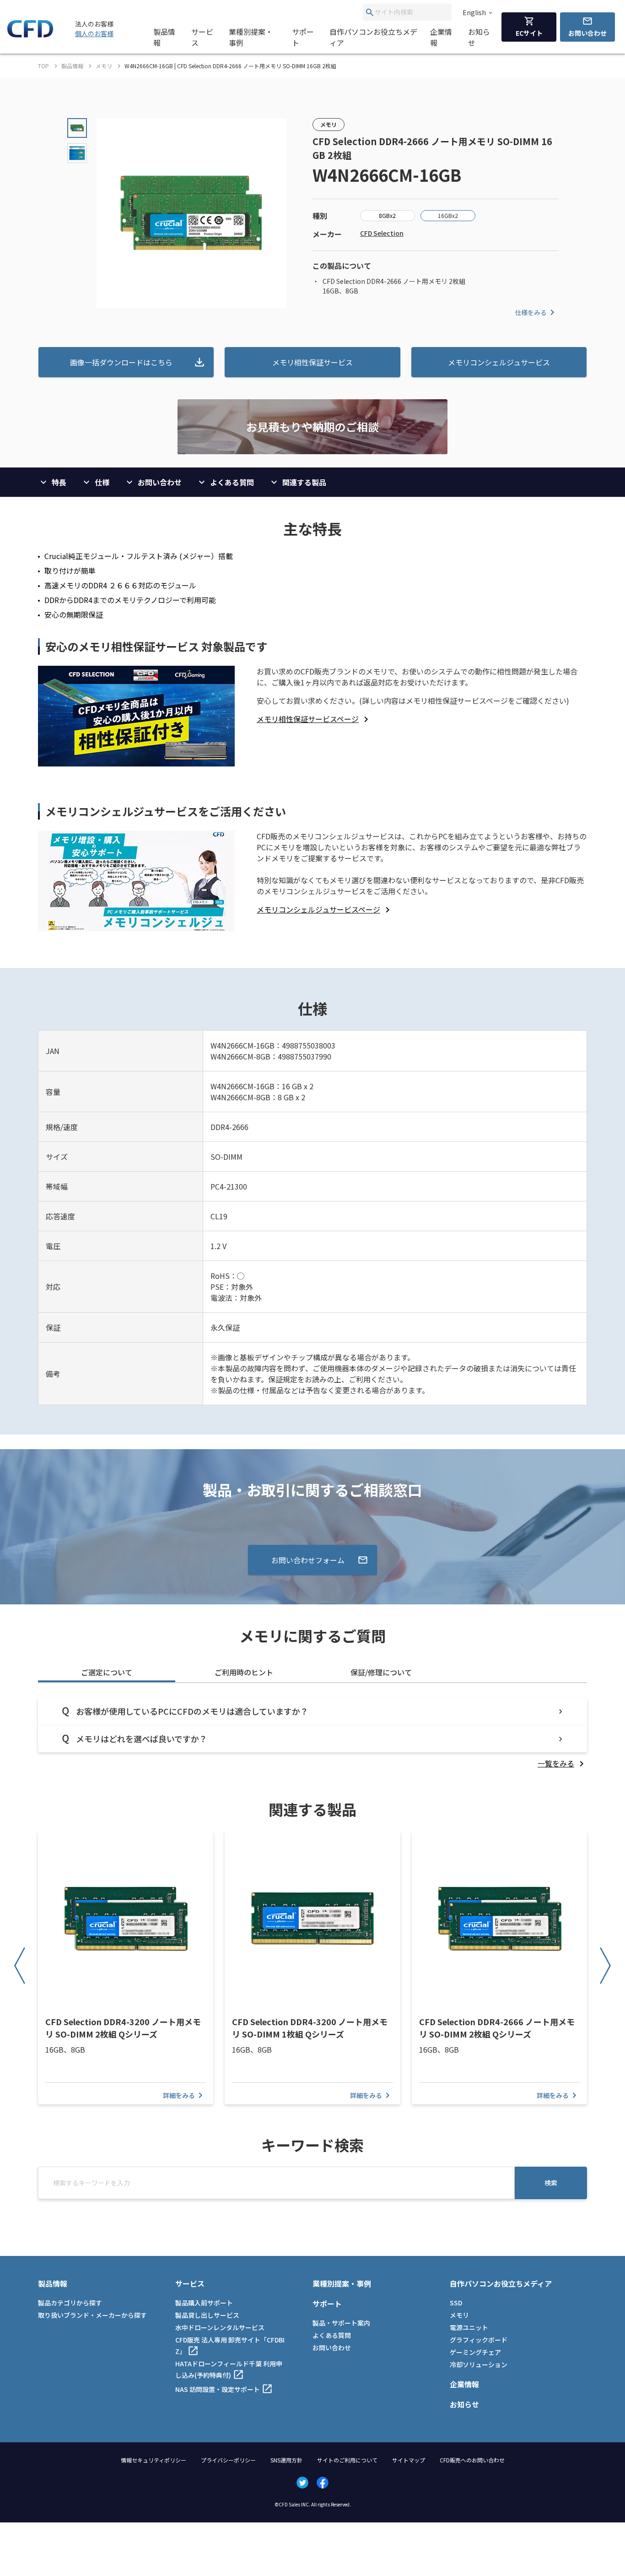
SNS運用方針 (286, 2460)
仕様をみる (531, 312)
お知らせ (479, 37)
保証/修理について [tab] (381, 1672)
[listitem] (314, 719)
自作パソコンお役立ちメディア (373, 37)
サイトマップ (409, 2460)
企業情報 (441, 37)
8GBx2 (387, 215)
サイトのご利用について (347, 2460)
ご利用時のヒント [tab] (244, 1672)
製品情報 (164, 37)
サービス (202, 37)
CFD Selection (382, 233)
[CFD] (30, 35)
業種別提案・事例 (251, 37)
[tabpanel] (312, 1733)
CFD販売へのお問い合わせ (472, 2460)
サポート (303, 37)
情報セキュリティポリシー (154, 2460)
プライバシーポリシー (228, 2460)
